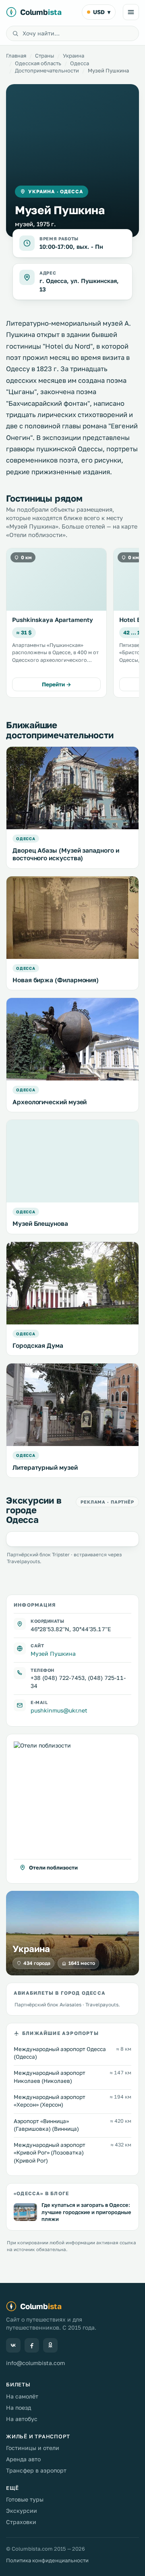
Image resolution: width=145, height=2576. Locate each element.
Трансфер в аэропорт (36, 2470)
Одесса (80, 63)
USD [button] (102, 12)
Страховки (21, 2522)
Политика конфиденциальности (47, 2560)
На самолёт (22, 2396)
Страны (45, 56)
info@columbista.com (35, 2363)
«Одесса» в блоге (41, 2193)
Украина (74, 56)
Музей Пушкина (53, 1654)
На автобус (22, 2419)
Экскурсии (22, 2511)
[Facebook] (32, 2345)
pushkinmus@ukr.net (59, 1710)
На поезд (19, 2408)
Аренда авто (23, 2459)
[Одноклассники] (50, 2345)
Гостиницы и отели (33, 2448)
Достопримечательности (47, 70)
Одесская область (38, 63)
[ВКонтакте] (13, 2345)
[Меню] (131, 12)
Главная (16, 56)
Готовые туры (25, 2499)
